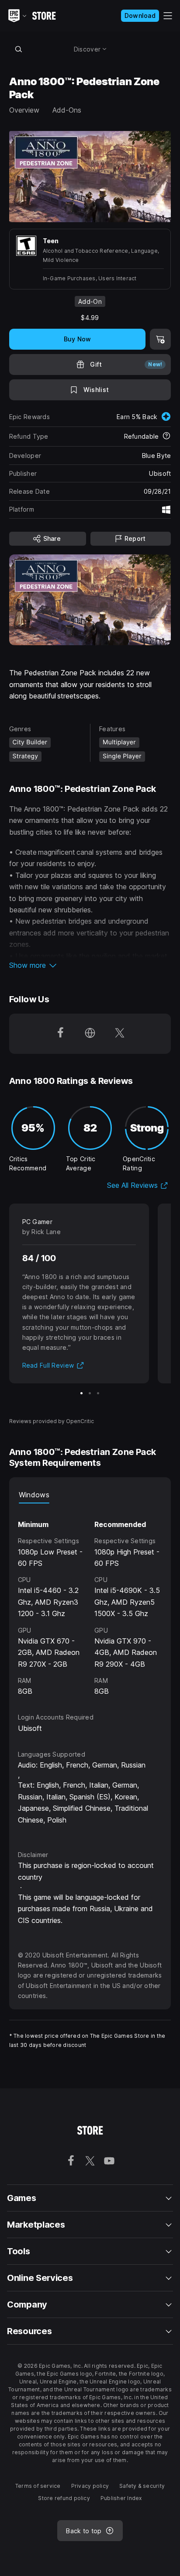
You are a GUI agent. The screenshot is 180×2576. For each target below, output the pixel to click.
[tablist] (90, 1495)
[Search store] (19, 49)
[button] (90, 965)
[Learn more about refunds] (166, 437)
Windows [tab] (34, 1495)
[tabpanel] (90, 1600)
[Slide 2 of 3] (90, 1393)
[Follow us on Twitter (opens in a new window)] (120, 1034)
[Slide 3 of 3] (98, 1393)
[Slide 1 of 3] (81, 1393)
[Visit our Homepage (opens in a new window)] (90, 1034)
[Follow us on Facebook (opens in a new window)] (60, 1034)
